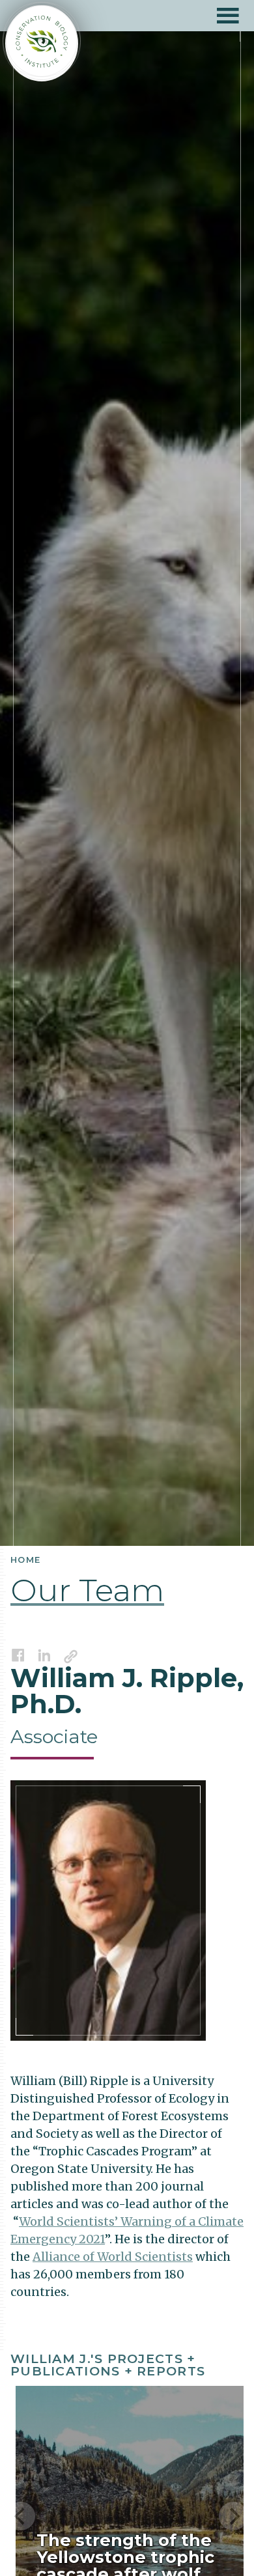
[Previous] (21, 2516)
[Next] (233, 2516)
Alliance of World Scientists (113, 2257)
